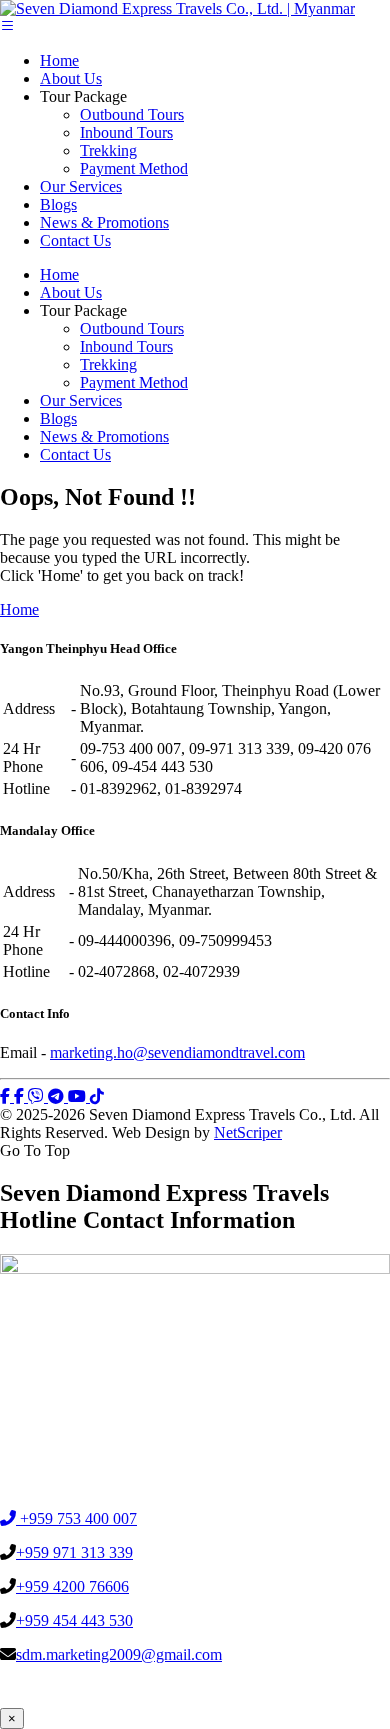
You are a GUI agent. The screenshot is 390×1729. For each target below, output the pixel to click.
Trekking (108, 150)
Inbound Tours (126, 132)
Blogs (58, 204)
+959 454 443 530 (74, 1620)
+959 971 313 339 (74, 1552)
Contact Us (75, 240)
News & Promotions (104, 222)
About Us (71, 78)
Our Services (81, 186)
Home (59, 60)
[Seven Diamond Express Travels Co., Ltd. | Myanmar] (177, 8)
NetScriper (248, 1132)
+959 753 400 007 (76, 1518)
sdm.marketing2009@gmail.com (119, 1654)
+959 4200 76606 (72, 1586)
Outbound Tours (132, 114)
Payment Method (134, 168)
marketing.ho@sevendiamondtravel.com (177, 1052)
